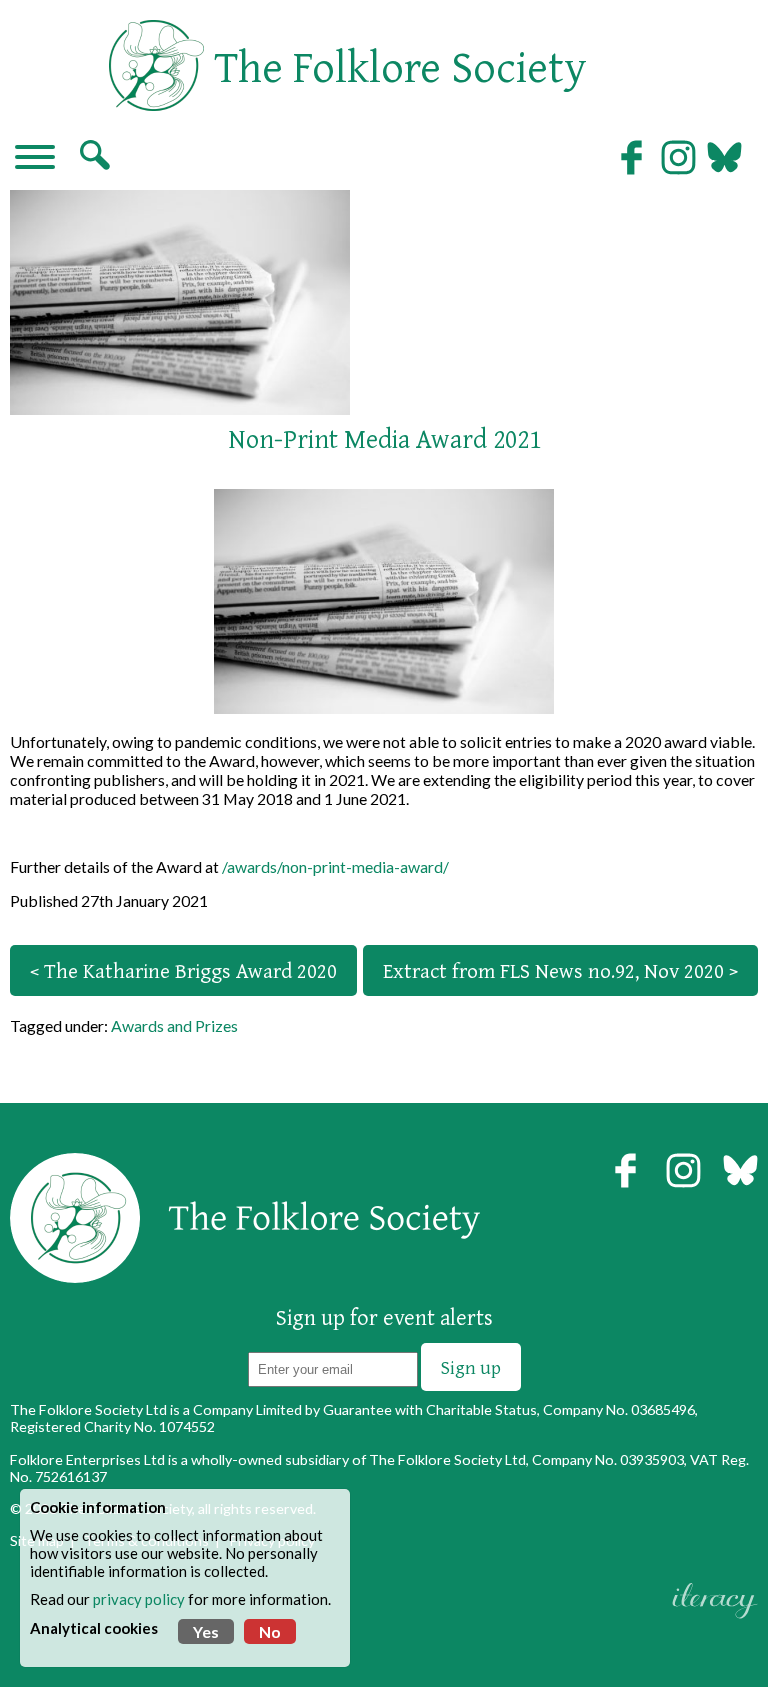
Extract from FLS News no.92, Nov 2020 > (560, 970)
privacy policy (139, 1599)
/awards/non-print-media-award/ (335, 866)
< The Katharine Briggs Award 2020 (183, 970)
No (270, 1631)
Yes (206, 1631)
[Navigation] (35, 159)
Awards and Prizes (174, 1025)
